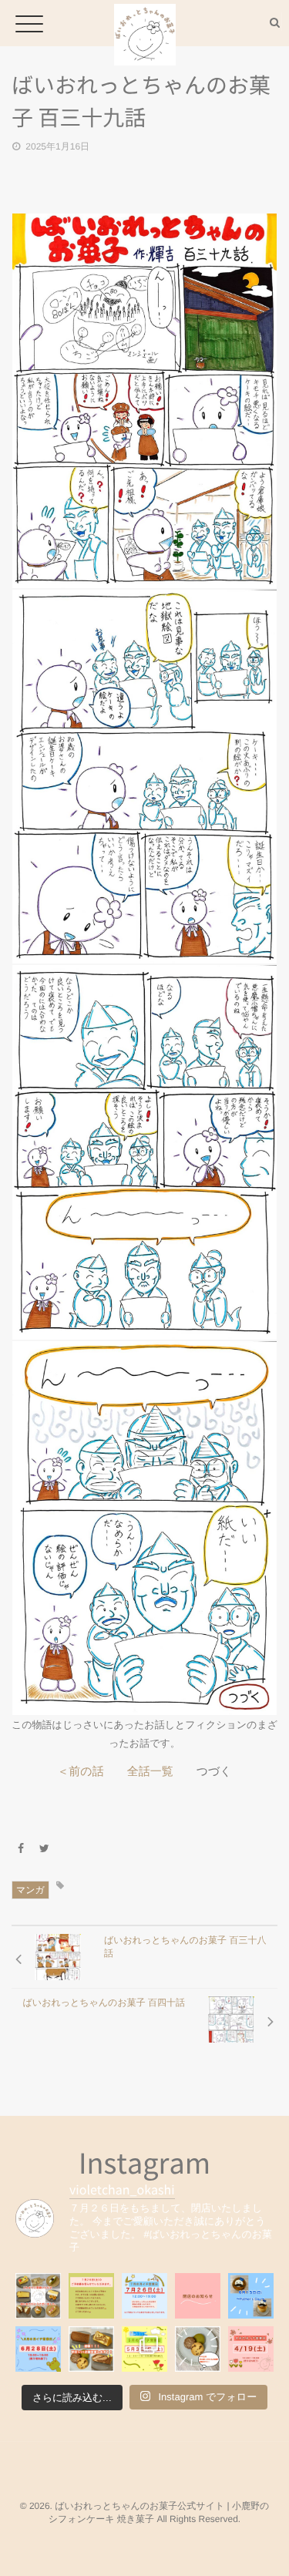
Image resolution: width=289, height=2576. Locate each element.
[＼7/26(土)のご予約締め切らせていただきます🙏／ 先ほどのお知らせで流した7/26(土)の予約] (91, 2296)
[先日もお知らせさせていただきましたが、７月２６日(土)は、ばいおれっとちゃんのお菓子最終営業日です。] (144, 2296)
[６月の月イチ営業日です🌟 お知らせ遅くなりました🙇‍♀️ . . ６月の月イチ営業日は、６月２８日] (38, 2349)
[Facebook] (21, 1848)
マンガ (30, 1890)
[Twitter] (45, 1848)
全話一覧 (150, 1772)
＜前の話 (80, 1772)
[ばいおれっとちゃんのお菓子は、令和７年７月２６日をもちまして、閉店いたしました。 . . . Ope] (38, 2296)
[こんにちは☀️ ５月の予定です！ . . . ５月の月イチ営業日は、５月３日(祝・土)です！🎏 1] (144, 2349)
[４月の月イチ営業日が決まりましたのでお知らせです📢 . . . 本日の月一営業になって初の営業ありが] (251, 2349)
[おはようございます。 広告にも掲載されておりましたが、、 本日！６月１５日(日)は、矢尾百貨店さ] (251, 2296)
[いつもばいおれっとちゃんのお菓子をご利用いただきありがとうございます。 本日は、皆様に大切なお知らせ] (198, 2296)
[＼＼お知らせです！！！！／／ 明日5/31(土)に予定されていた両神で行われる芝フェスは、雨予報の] (91, 2349)
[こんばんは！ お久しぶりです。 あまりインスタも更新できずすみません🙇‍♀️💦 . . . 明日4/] (198, 2349)
